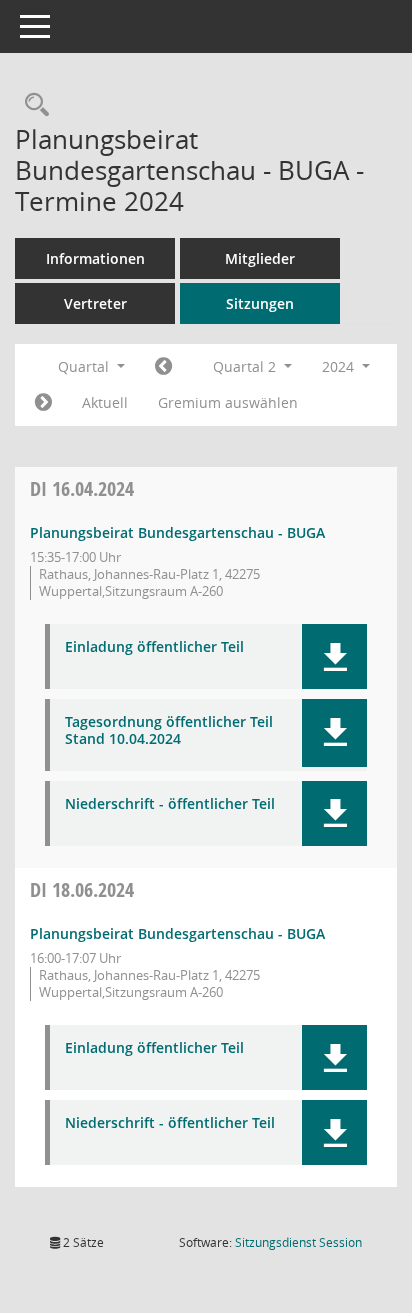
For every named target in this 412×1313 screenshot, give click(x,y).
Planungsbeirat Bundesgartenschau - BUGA (177, 532)
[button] (334, 656)
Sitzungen (260, 303)
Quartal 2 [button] (246, 366)
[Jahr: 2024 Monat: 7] (43, 403)
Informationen (95, 258)
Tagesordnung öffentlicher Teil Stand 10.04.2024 (169, 731)
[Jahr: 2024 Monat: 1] (163, 367)
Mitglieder (260, 258)
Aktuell (105, 402)
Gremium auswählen (228, 402)
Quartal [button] (85, 366)
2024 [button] (340, 366)
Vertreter (95, 303)
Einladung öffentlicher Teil (154, 647)
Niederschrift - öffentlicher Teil (170, 804)
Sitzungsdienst (298, 1242)
